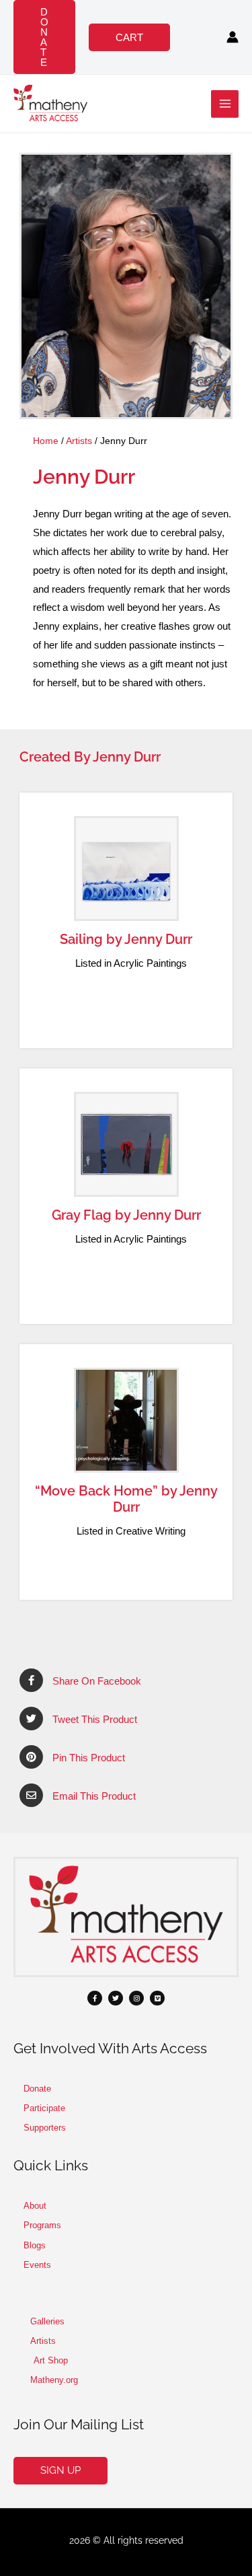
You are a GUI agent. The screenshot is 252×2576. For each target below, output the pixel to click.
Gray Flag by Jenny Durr (126, 1215)
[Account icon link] (233, 37)
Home (46, 441)
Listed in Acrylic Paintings (131, 963)
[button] (44, 37)
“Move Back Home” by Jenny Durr (126, 1499)
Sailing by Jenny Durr (126, 939)
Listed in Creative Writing (131, 1531)
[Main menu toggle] (225, 104)
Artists (79, 441)
